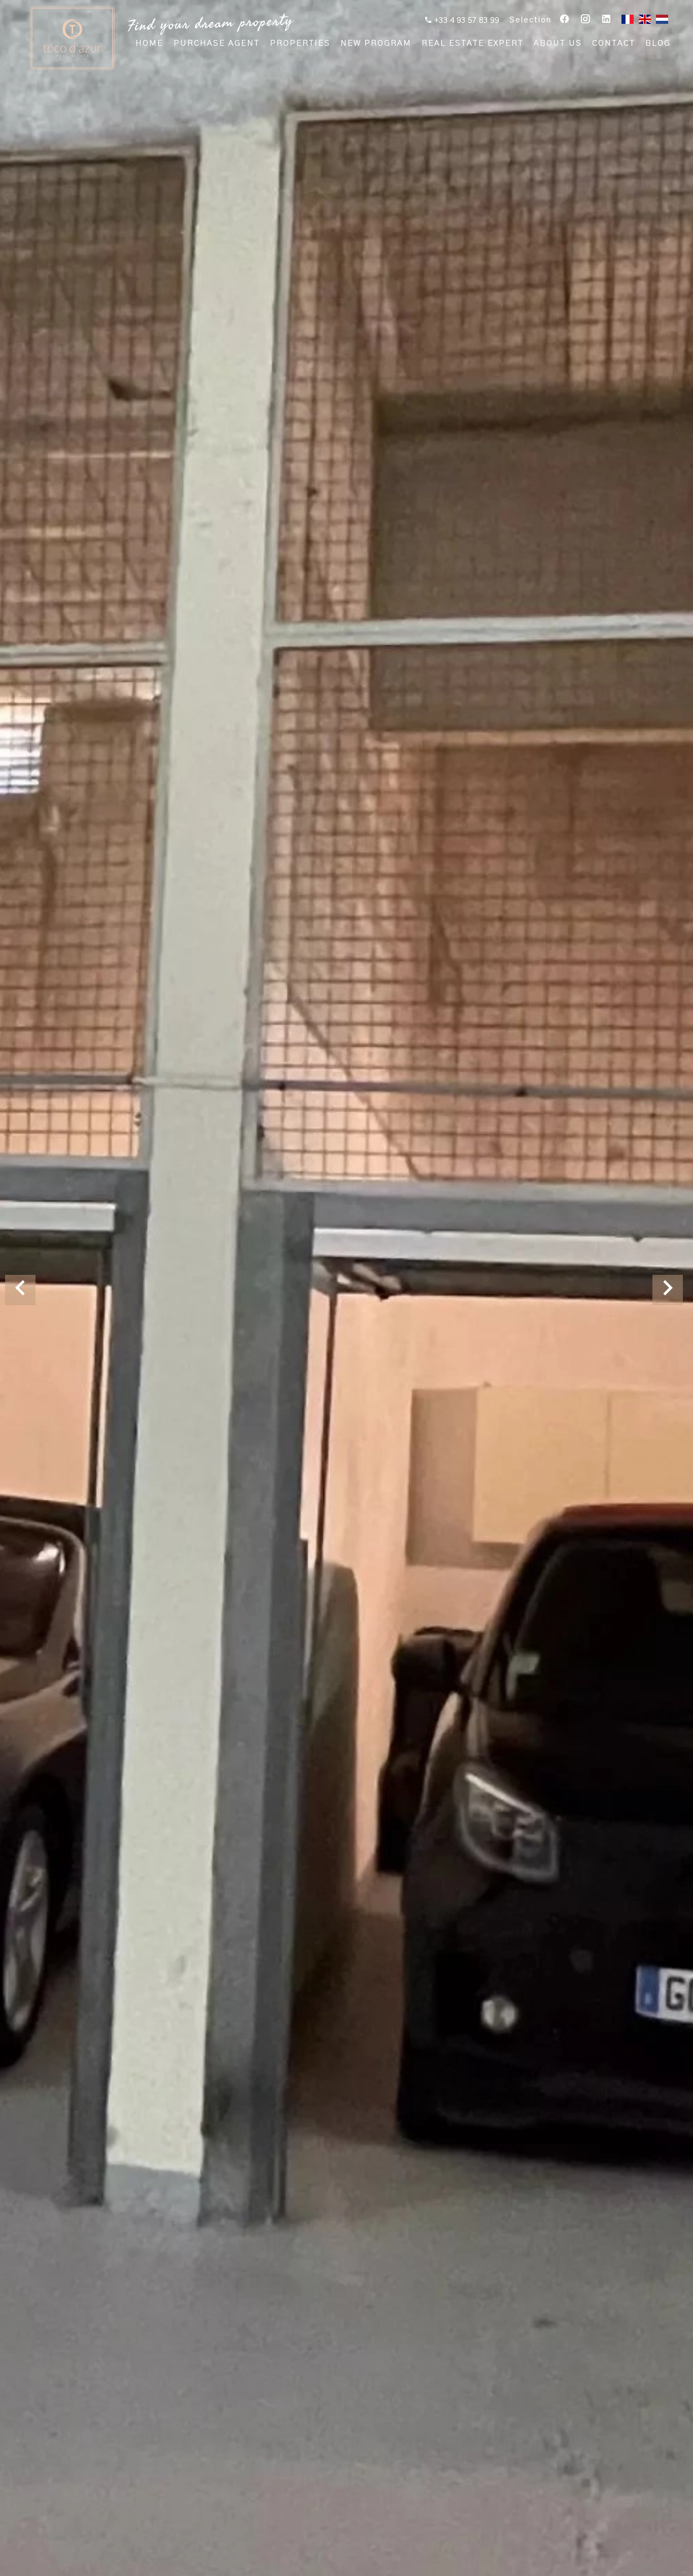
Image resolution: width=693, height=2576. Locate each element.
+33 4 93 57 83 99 (466, 20)
